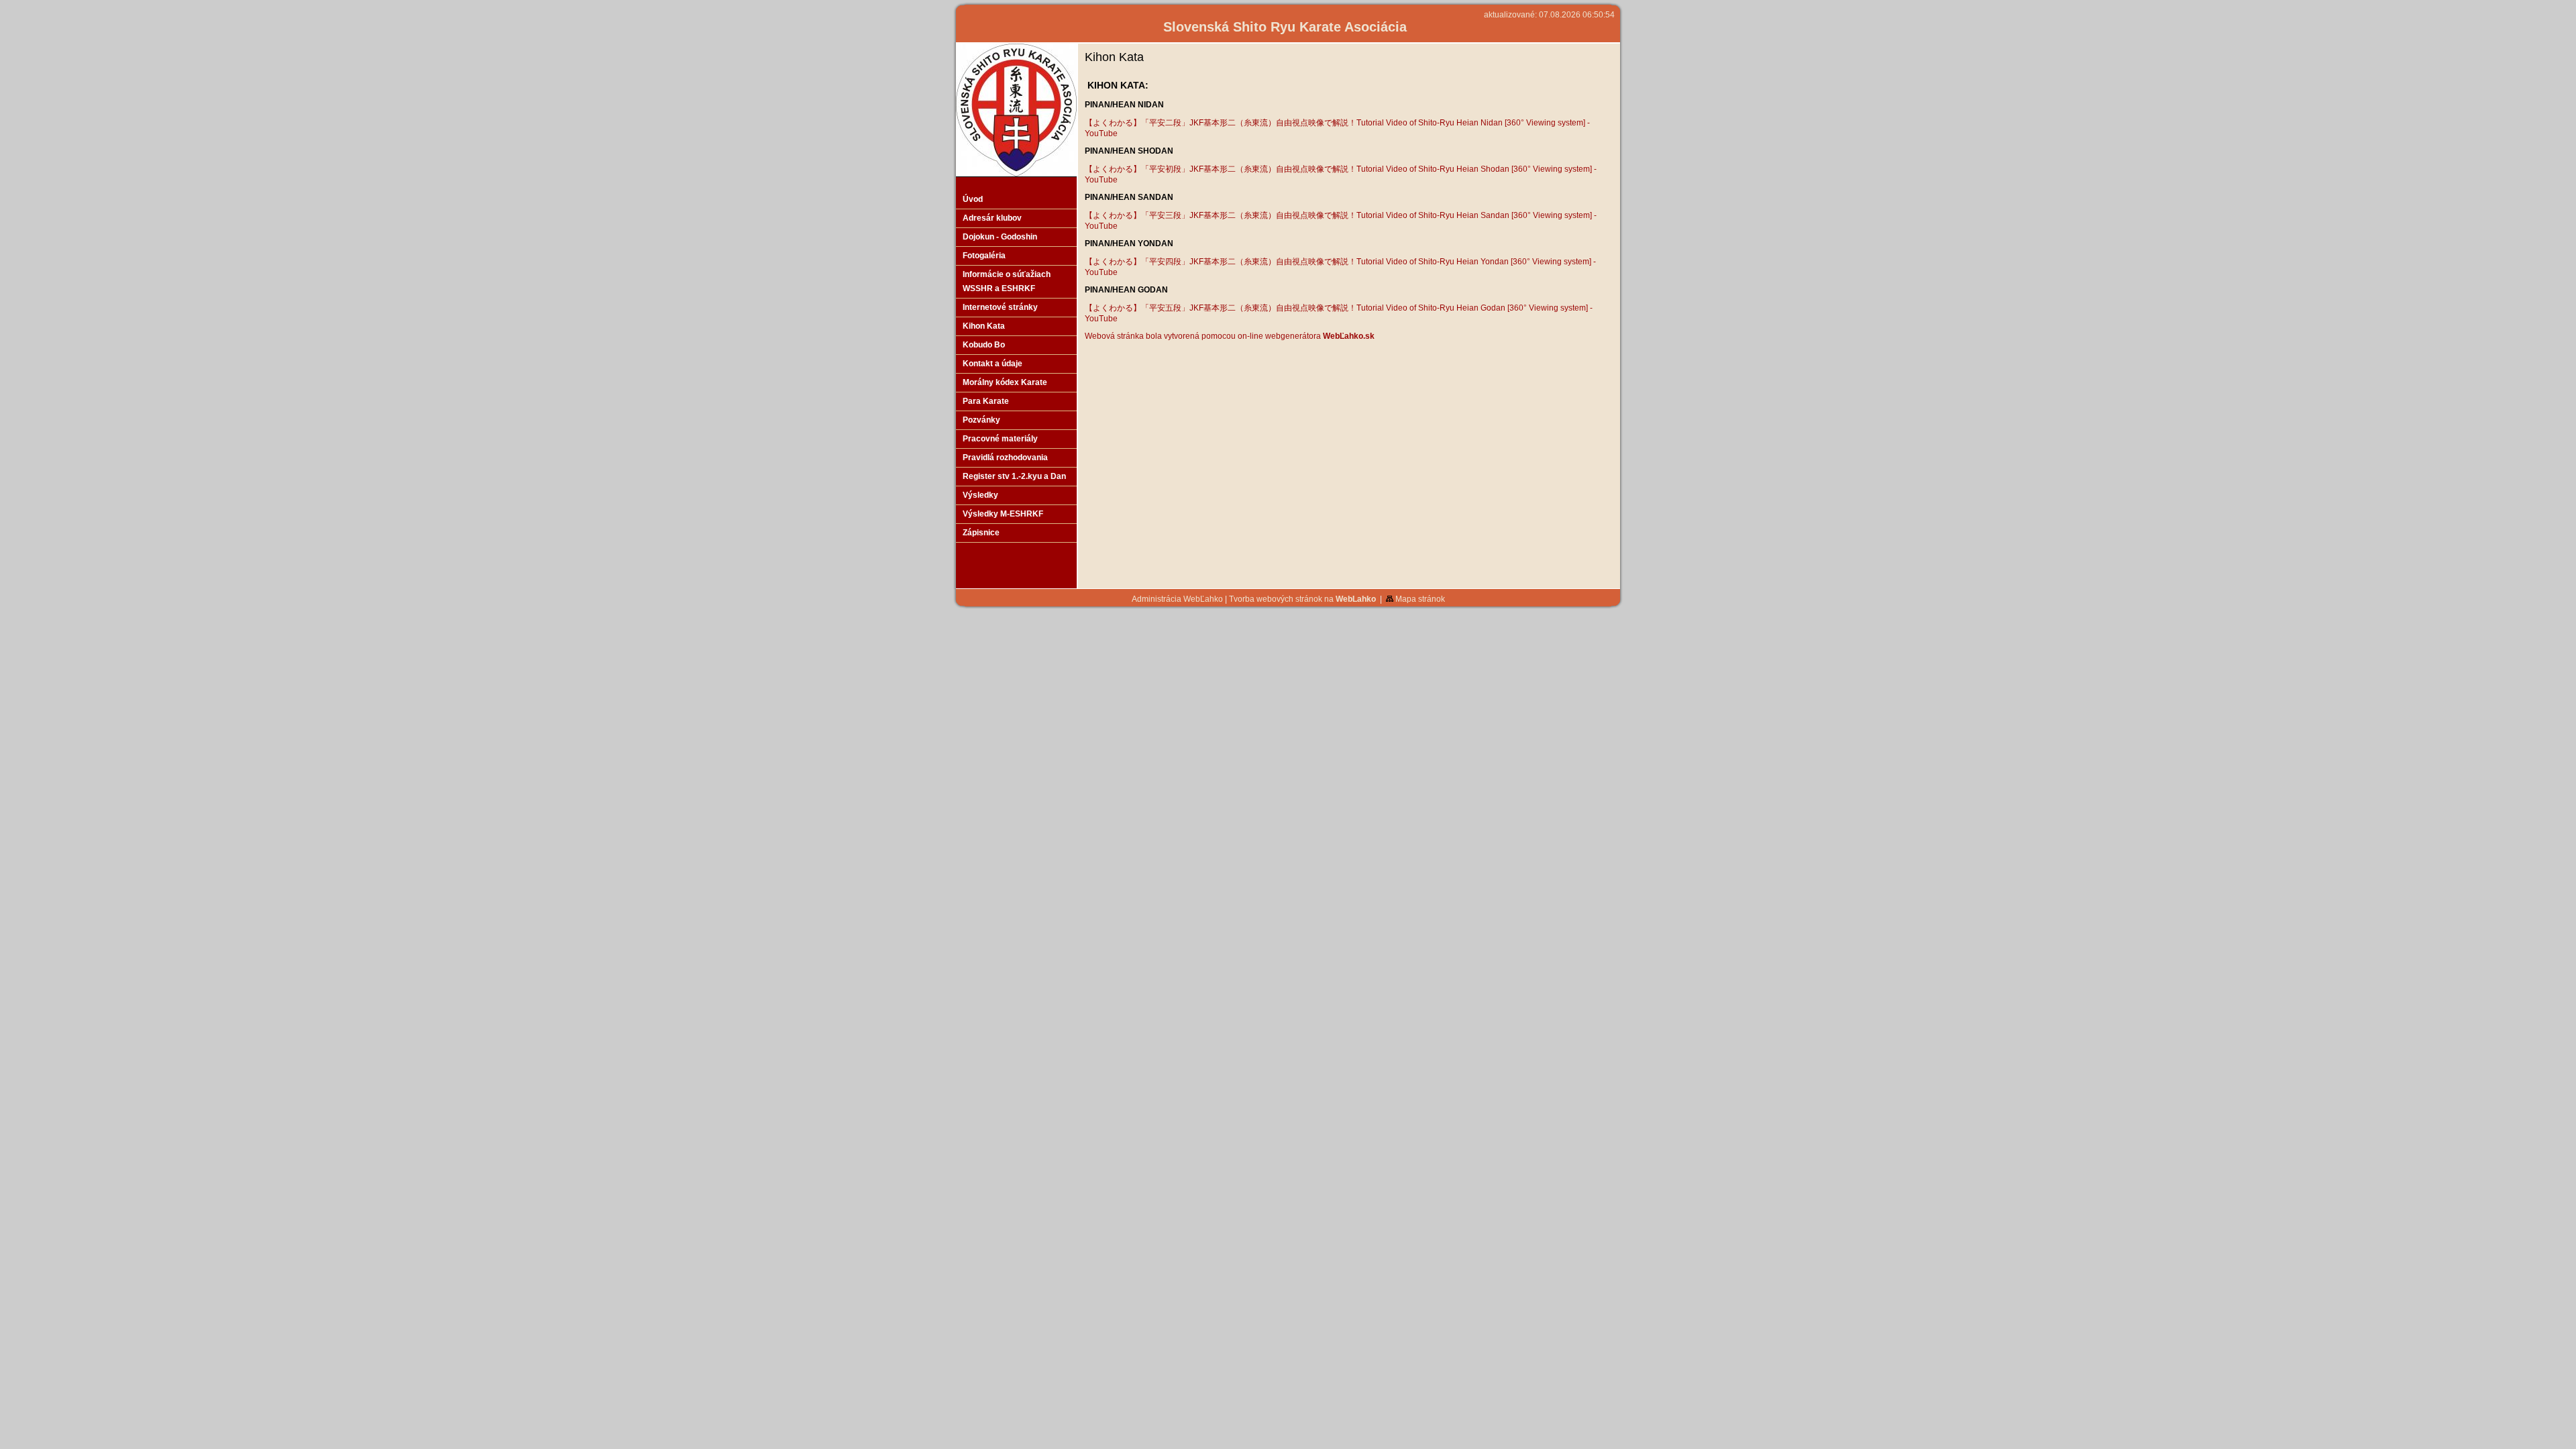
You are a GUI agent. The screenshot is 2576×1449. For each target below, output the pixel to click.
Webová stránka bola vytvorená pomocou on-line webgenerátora (1230, 336)
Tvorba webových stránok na (1302, 599)
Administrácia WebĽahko (1177, 599)
